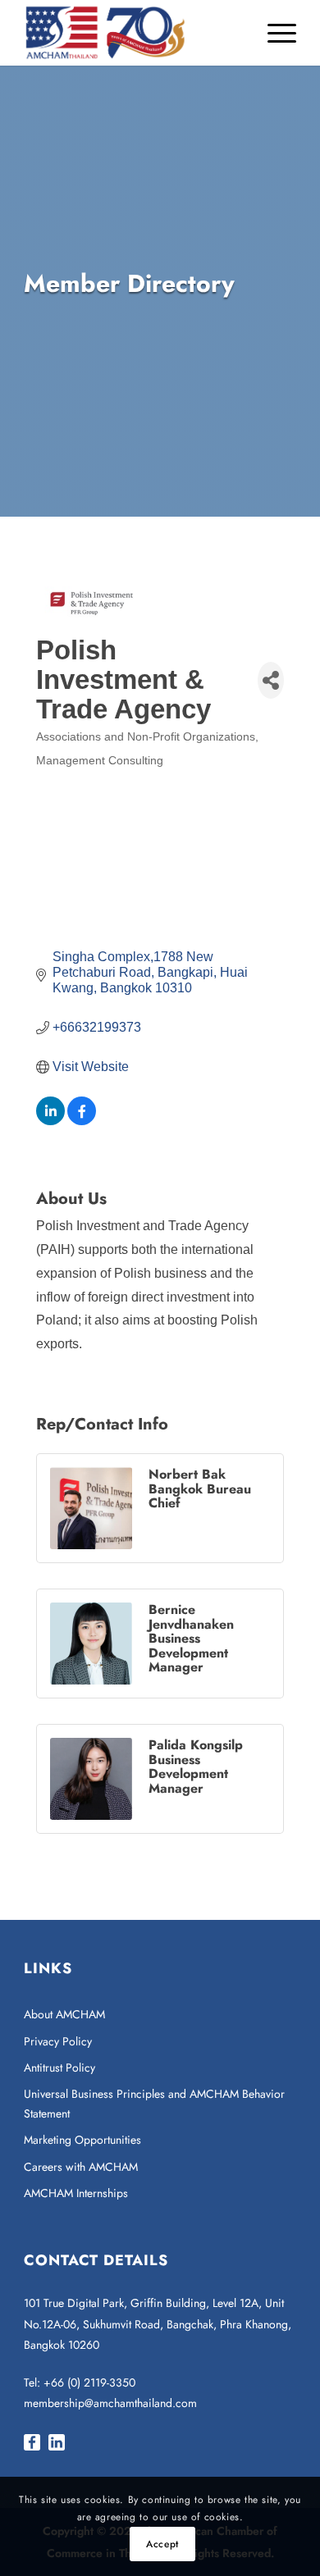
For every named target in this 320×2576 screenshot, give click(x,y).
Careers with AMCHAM (81, 2167)
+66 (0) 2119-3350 (89, 2382)
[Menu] (274, 33)
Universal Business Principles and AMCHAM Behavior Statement (154, 2103)
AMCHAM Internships (76, 2193)
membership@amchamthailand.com (110, 2403)
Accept (162, 2544)
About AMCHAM (64, 2014)
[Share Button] (271, 680)
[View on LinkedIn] (50, 1121)
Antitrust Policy (59, 2068)
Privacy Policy (58, 2041)
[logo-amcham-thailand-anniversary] (133, 33)
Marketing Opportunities (82, 2140)
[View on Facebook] (82, 1121)
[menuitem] (274, 33)
